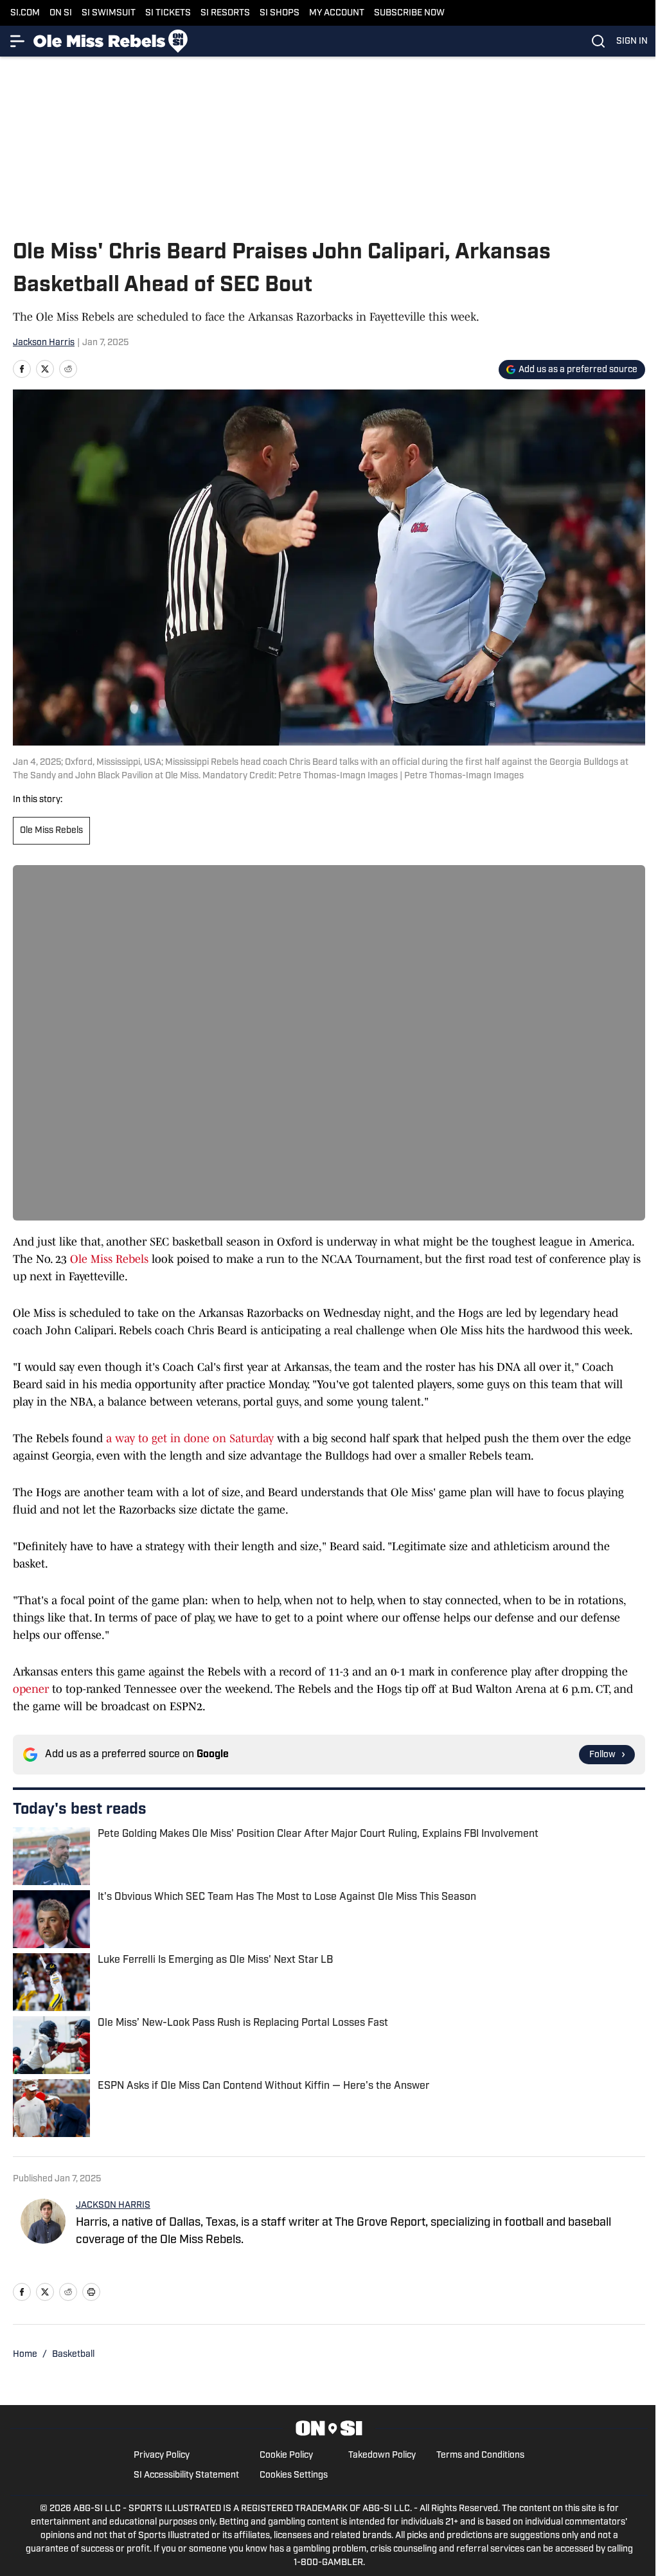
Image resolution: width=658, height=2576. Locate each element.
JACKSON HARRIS (113, 2205)
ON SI (61, 13)
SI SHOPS (280, 13)
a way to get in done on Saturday (190, 1438)
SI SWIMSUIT (109, 13)
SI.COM (25, 13)
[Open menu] (18, 41)
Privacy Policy (162, 2455)
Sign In (632, 41)
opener (31, 1689)
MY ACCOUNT (337, 13)
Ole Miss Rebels (51, 831)
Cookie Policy (286, 2455)
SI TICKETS (168, 13)
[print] (91, 2292)
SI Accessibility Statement (186, 2475)
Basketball (73, 2355)
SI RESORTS (225, 13)
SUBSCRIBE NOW (409, 13)
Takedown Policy (382, 2455)
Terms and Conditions (480, 2455)
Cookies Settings (294, 2475)
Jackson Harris (44, 343)
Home (25, 2355)
